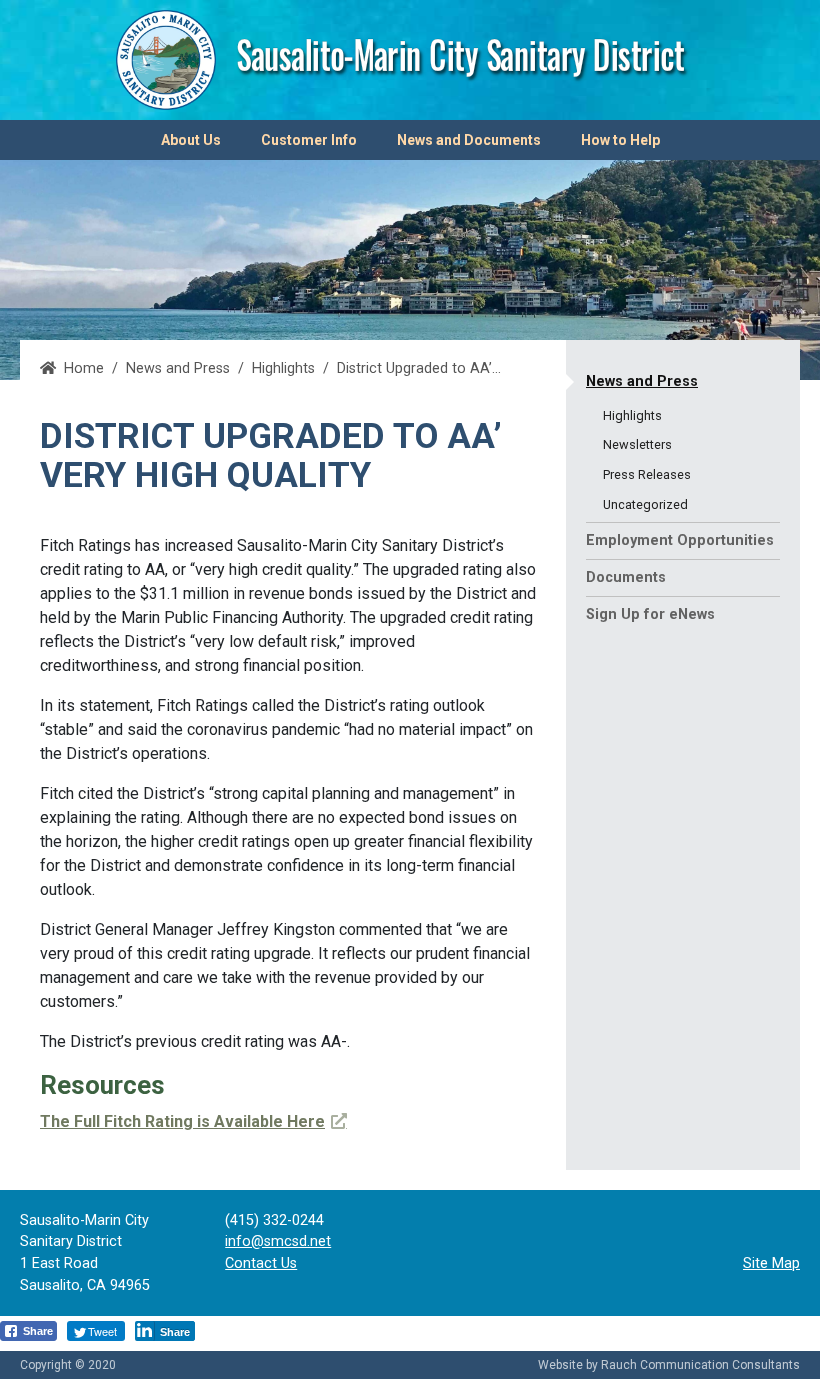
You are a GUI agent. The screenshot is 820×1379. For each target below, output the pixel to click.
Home (84, 368)
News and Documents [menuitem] (469, 140)
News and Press (642, 381)
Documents (626, 577)
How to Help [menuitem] (620, 140)
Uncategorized (645, 504)
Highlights (283, 368)
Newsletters (637, 444)
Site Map (771, 1263)
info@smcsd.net (278, 1241)
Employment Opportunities (680, 540)
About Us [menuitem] (191, 140)
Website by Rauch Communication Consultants (669, 1365)
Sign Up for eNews (650, 614)
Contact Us (261, 1263)
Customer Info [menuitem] (309, 140)
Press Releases (647, 474)
